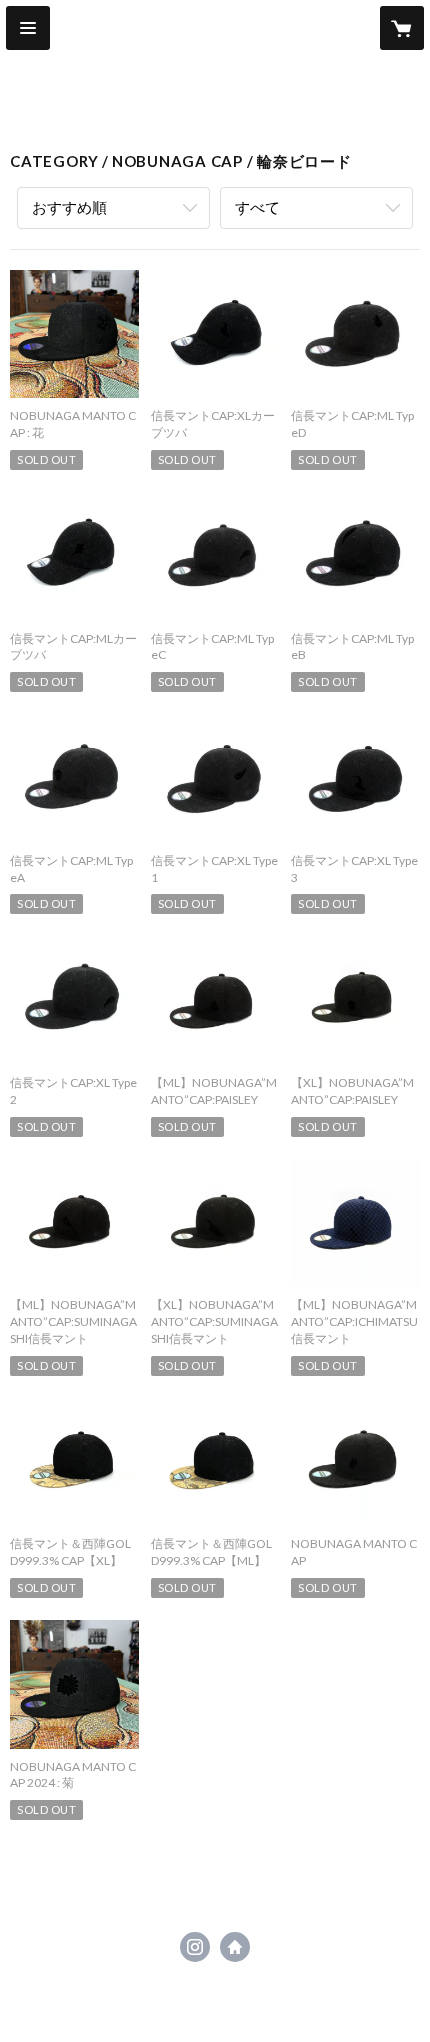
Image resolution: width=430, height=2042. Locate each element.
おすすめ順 (69, 207)
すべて (257, 207)
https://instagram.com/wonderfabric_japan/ (195, 1947)
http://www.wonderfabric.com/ (235, 1947)
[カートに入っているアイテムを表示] (402, 28)
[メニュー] (28, 28)
